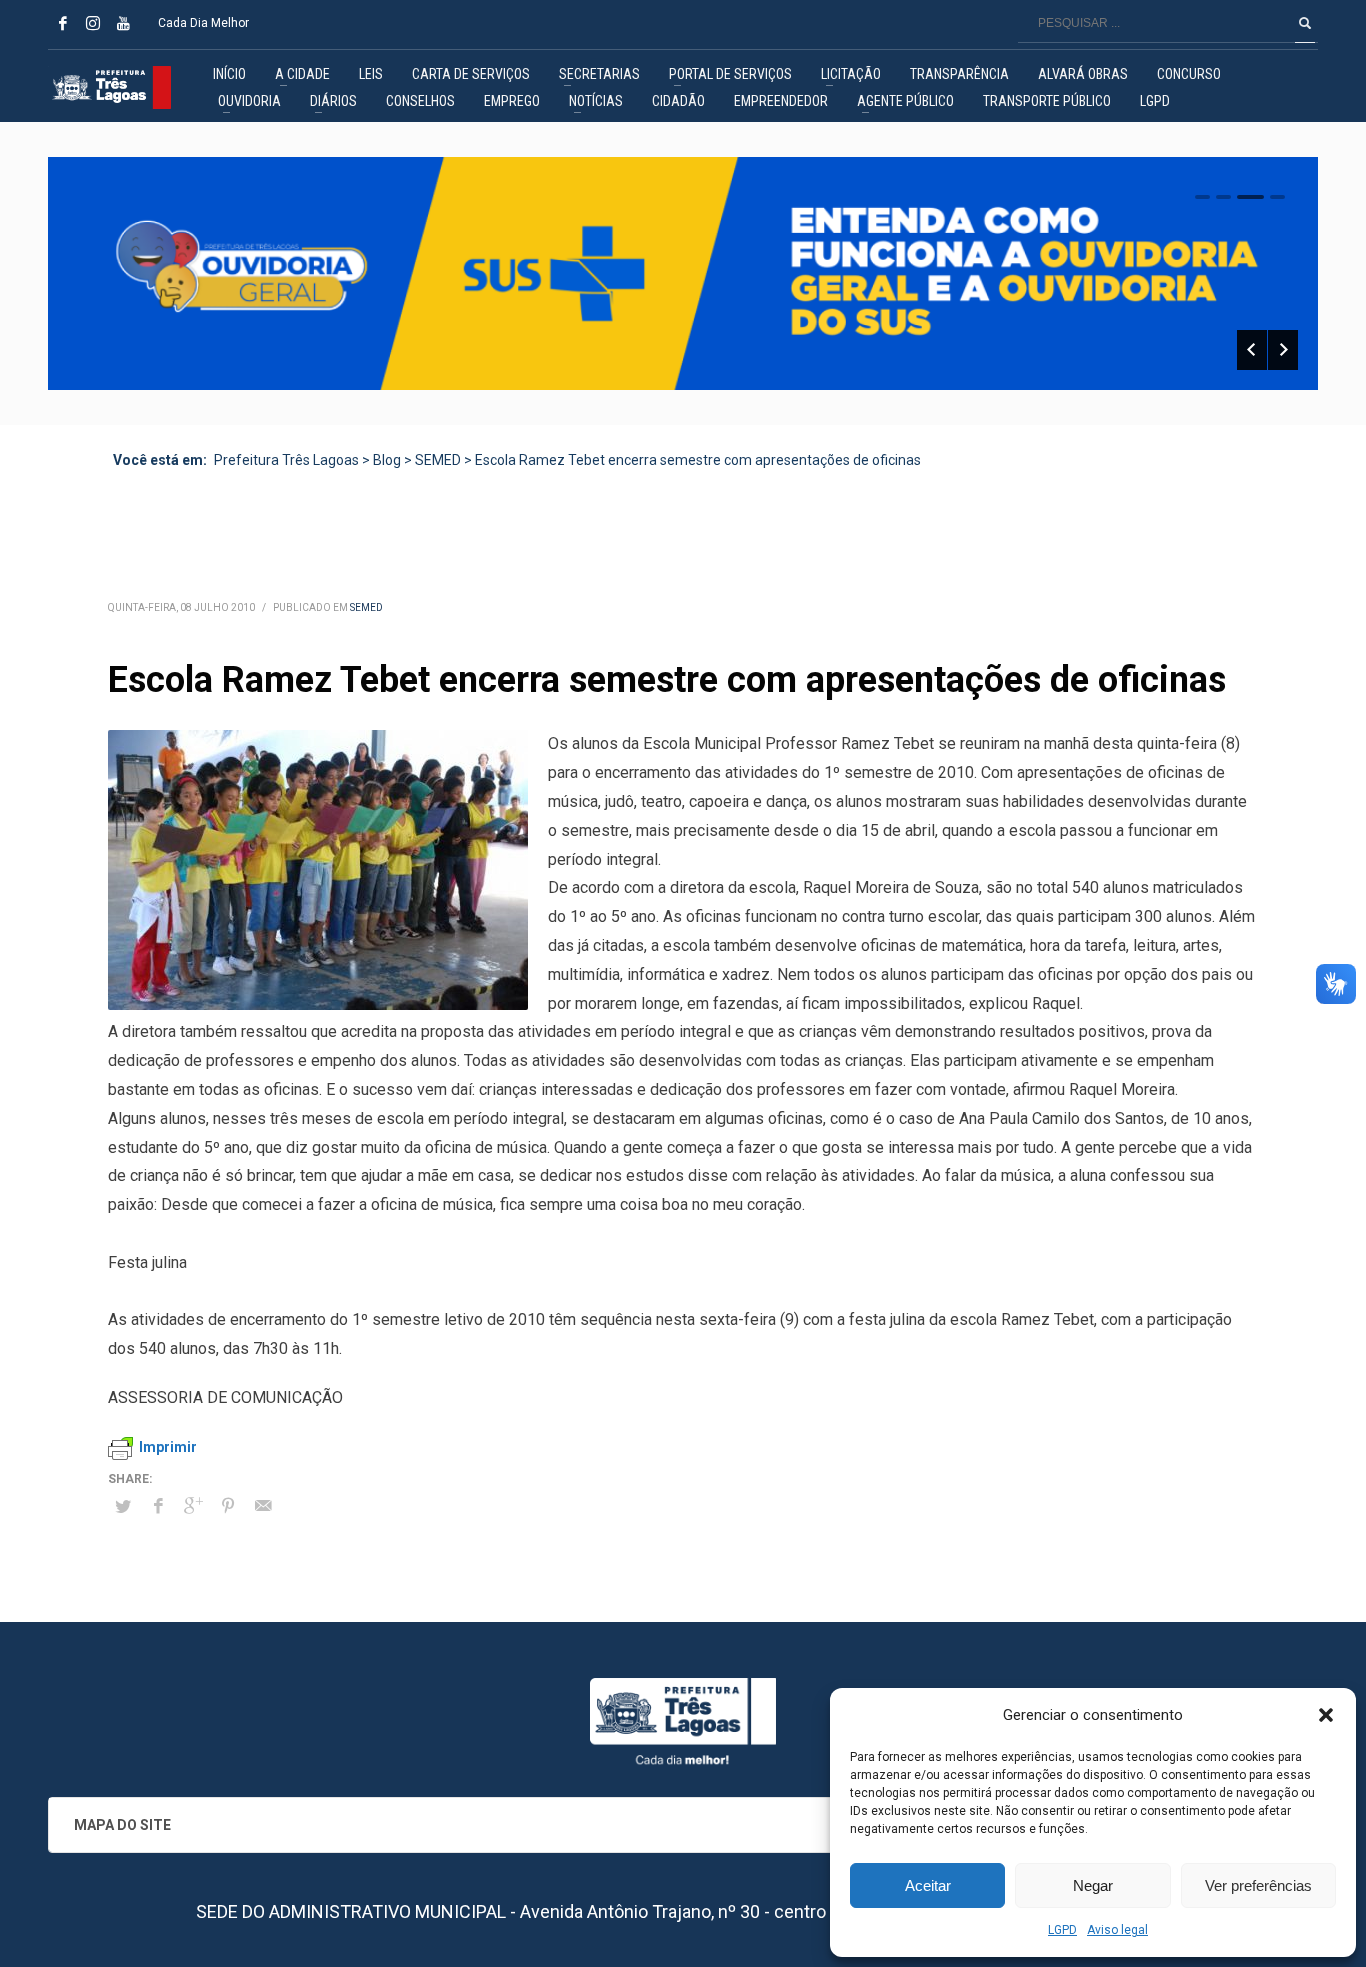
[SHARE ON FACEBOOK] (158, 1506)
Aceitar (928, 1885)
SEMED (366, 607)
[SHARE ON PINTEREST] (228, 1506)
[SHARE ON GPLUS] (193, 1506)
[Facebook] (63, 23)
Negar (1093, 1885)
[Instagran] (93, 23)
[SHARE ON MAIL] (263, 1506)
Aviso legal (1117, 1930)
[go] (1305, 23)
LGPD (1062, 1930)
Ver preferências (1258, 1885)
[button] (1326, 1715)
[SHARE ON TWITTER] (123, 1507)
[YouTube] (123, 23)
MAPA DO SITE (122, 1825)
